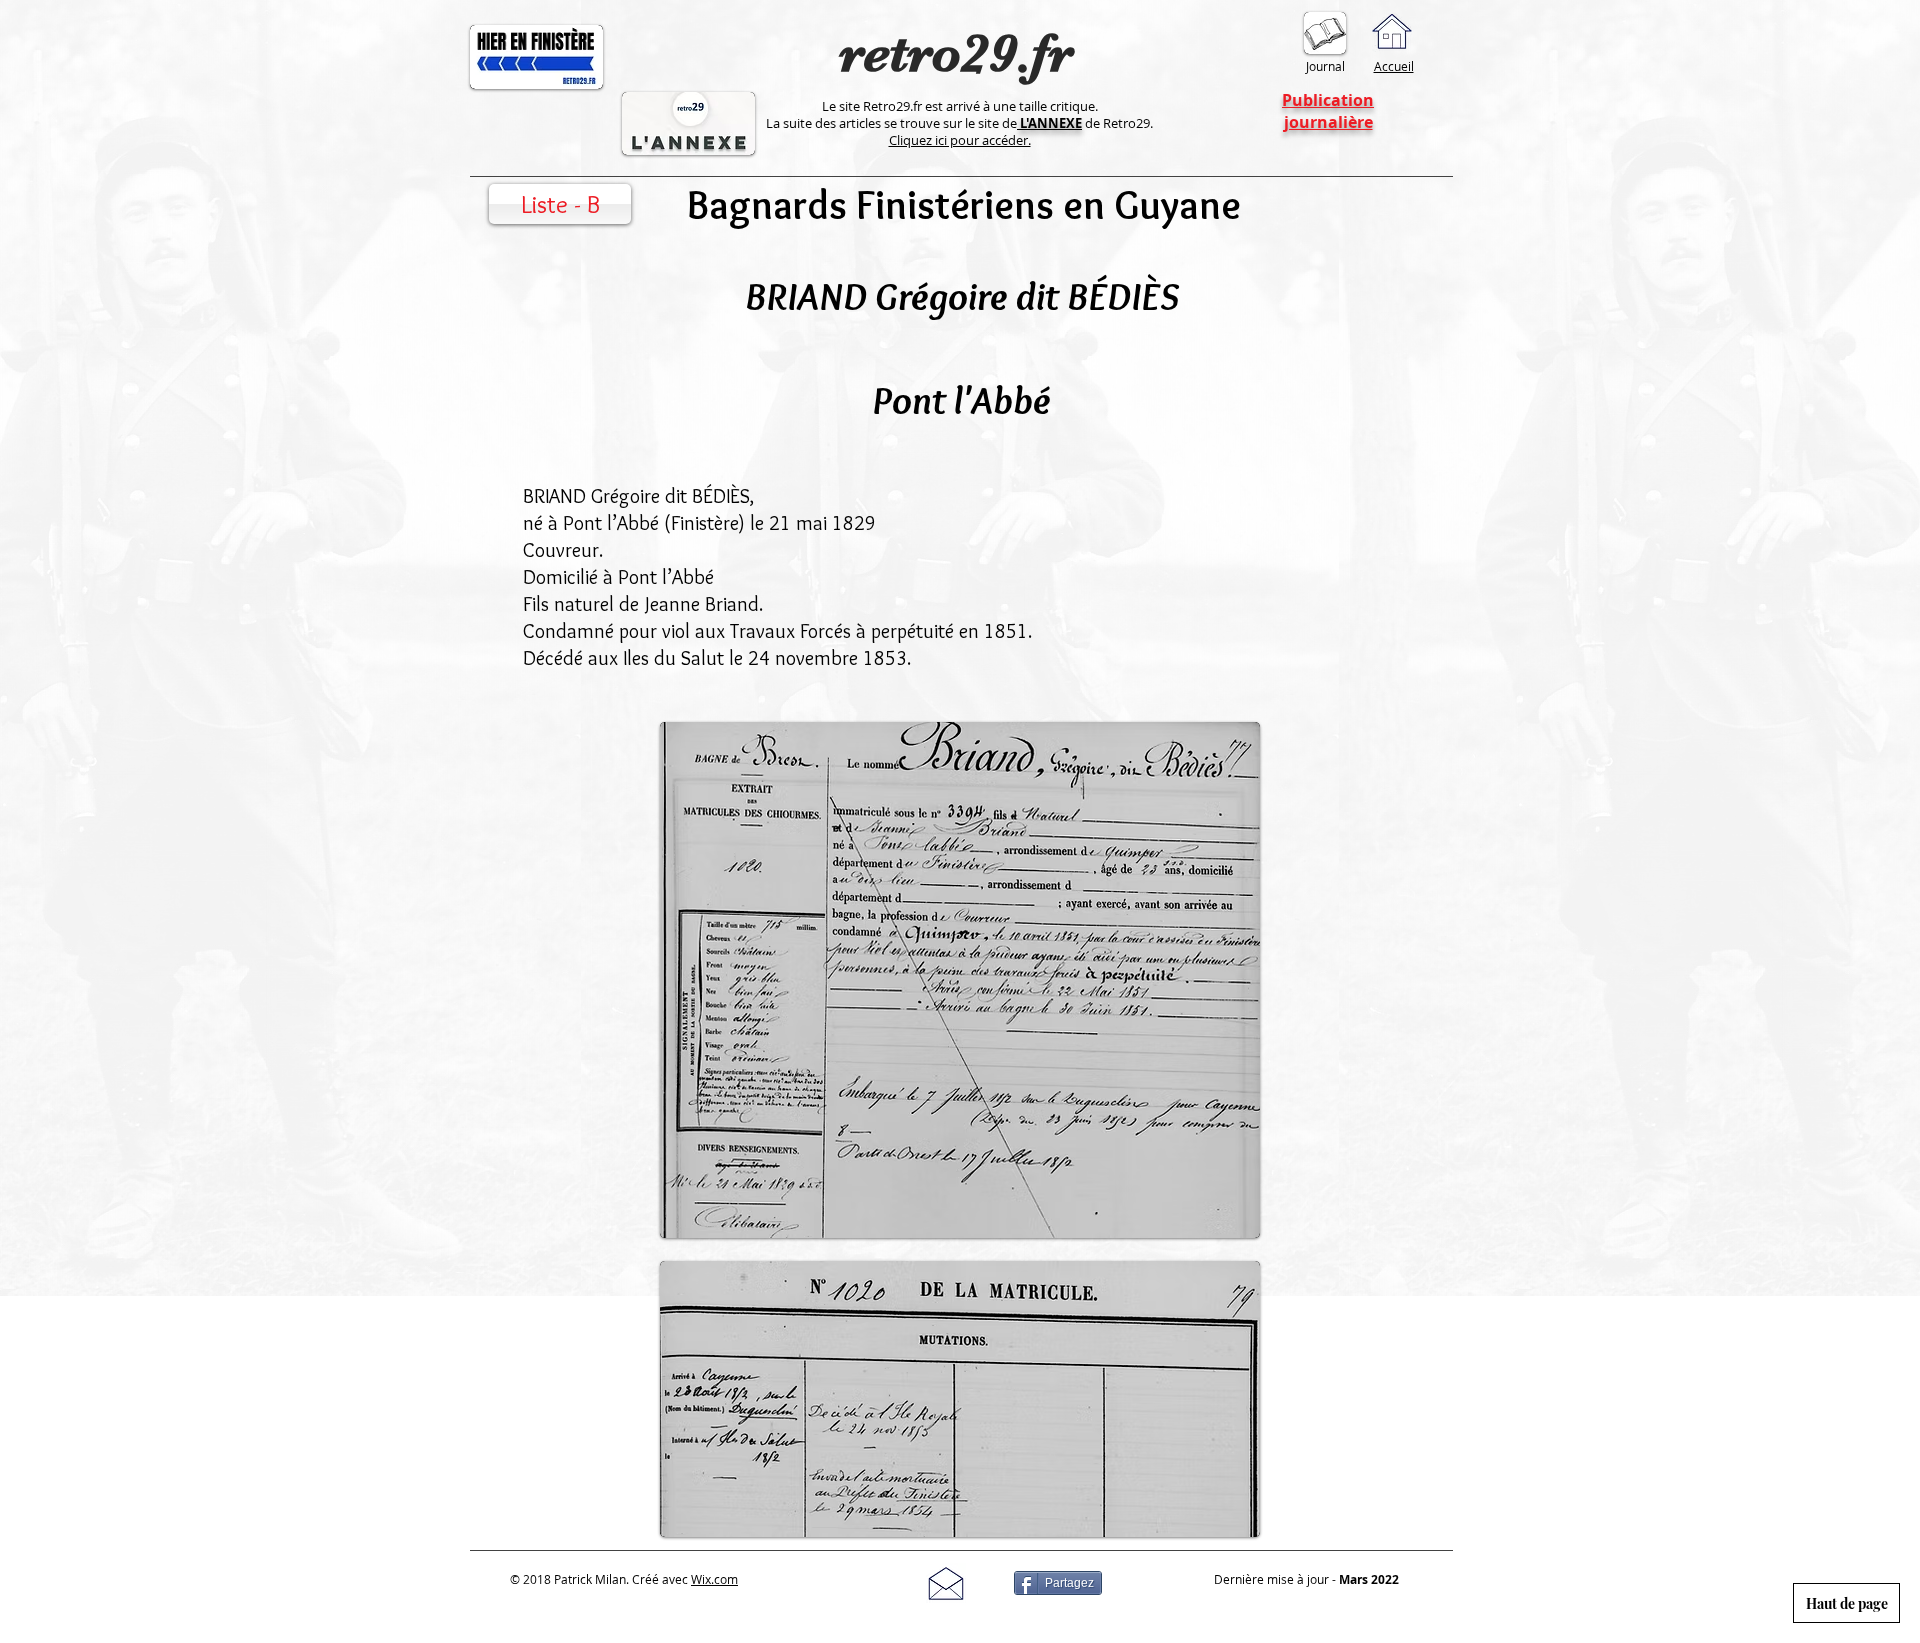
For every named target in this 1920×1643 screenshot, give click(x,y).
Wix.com (714, 1579)
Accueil (1394, 66)
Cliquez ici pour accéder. (960, 140)
